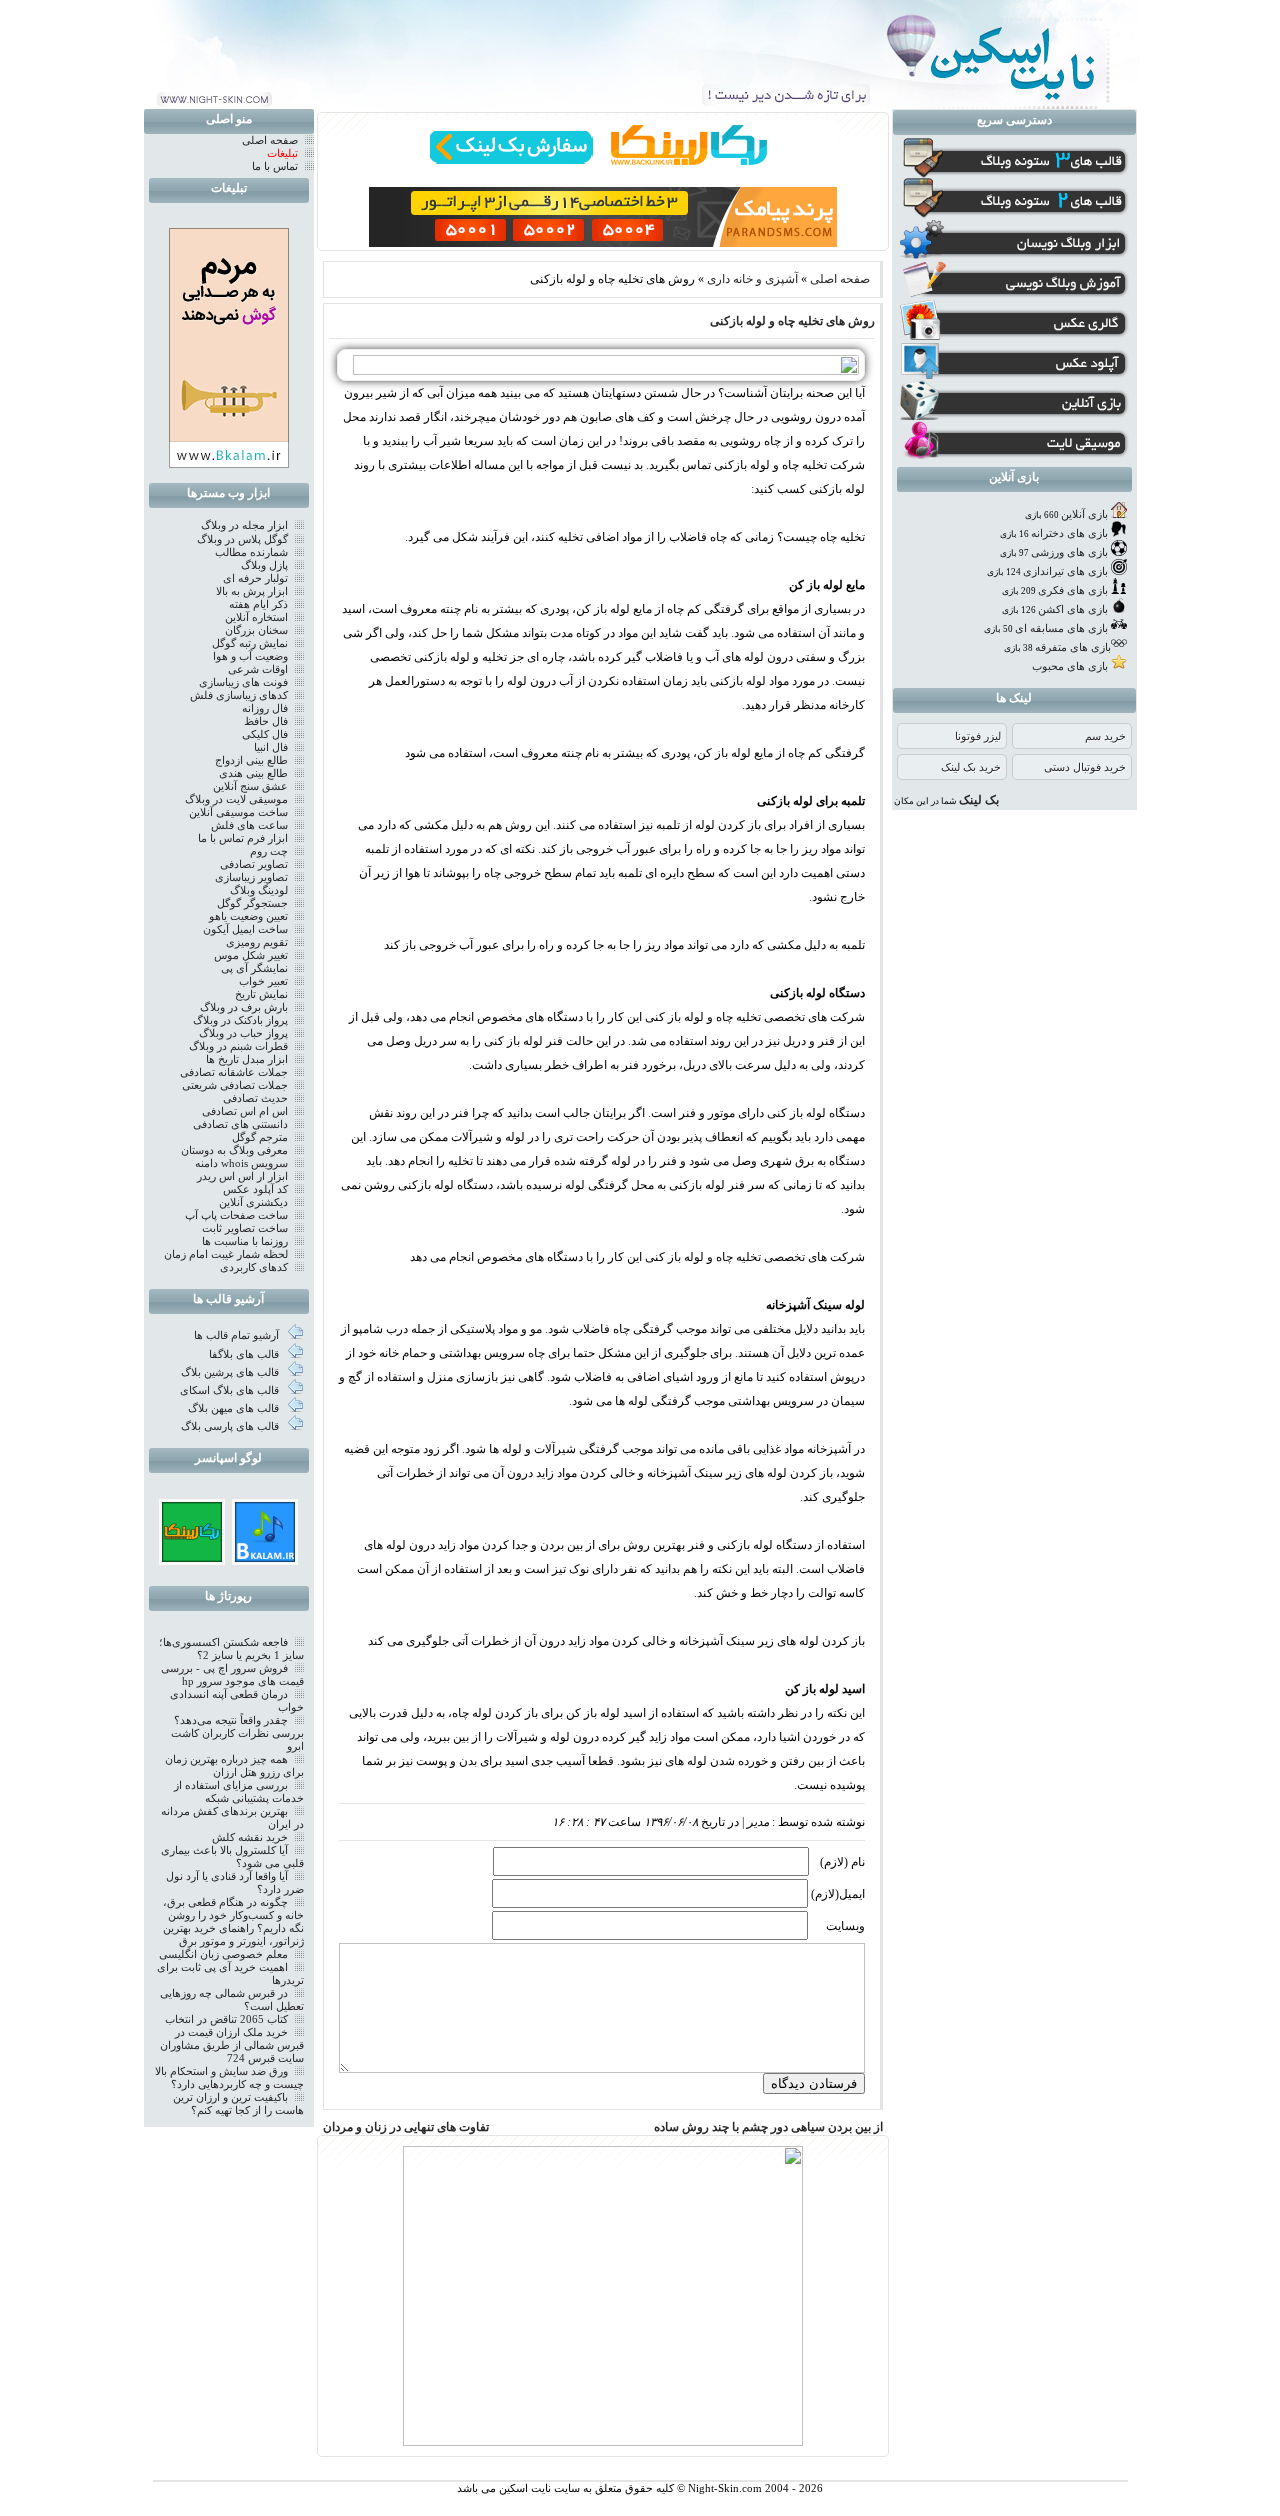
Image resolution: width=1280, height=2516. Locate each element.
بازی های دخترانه (1069, 533)
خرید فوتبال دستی (1085, 767)
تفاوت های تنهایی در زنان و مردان (406, 2127)
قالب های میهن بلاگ (235, 1408)
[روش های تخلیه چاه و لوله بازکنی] (600, 371)
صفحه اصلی (840, 279)
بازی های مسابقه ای (1061, 628)
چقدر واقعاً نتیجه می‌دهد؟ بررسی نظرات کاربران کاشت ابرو (237, 1733)
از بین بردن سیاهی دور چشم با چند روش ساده (768, 2127)
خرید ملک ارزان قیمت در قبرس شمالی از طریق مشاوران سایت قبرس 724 (232, 2045)
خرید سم (1105, 736)
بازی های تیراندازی (1065, 571)
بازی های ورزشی (1069, 552)
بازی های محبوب (1070, 666)
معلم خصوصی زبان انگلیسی (223, 1954)
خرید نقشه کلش (250, 1837)
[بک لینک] (192, 1558)
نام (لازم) (842, 1862)
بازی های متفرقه (1073, 647)
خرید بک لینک (971, 767)
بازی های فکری (1073, 590)
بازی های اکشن (1073, 609)
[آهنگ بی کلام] (265, 1558)
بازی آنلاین (1084, 514)
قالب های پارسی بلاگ (231, 1426)
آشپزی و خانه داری (752, 279)
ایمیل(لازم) (838, 1894)
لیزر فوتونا (978, 736)
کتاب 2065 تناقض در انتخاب (226, 2019)
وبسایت (845, 1926)
